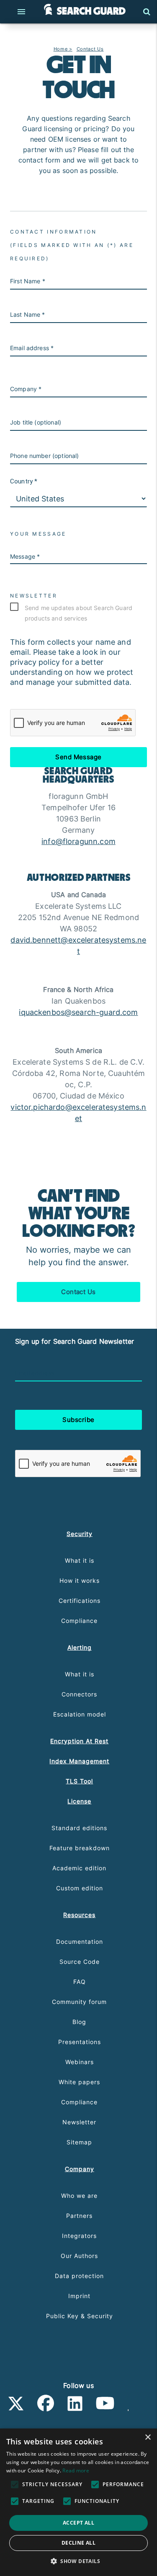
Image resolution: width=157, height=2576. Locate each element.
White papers (79, 2082)
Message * (25, 556)
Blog (79, 2022)
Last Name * (28, 314)
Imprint (79, 2296)
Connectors (79, 1694)
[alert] (78, 2502)
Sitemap (79, 2142)
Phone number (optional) (44, 456)
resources (79, 1915)
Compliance (79, 1621)
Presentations (80, 2042)
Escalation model (80, 1714)
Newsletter (79, 2122)
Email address (35, 1373)
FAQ (80, 1982)
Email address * (32, 348)
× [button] (148, 2437)
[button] (78, 2561)
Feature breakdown (80, 1848)
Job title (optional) (36, 422)
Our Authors (79, 2256)
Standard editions (79, 1828)
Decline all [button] (78, 2543)
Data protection (79, 2276)
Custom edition (80, 1888)
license (79, 1801)
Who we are (79, 2196)
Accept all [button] (78, 2523)
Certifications (80, 1601)
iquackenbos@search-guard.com (78, 1012)
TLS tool (79, 1781)
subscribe (78, 1420)
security (80, 1534)
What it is (80, 1560)
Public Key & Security (80, 2316)
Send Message (78, 757)
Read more (76, 2470)
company (80, 2169)
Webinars (80, 2062)
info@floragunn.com (78, 841)
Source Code (80, 1962)
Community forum (79, 2002)
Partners (79, 2216)
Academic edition (79, 1868)
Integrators (79, 2236)
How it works (80, 1580)
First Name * (28, 281)
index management (79, 1761)
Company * (26, 389)
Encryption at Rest (79, 1741)
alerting (80, 1647)
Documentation (80, 1942)
